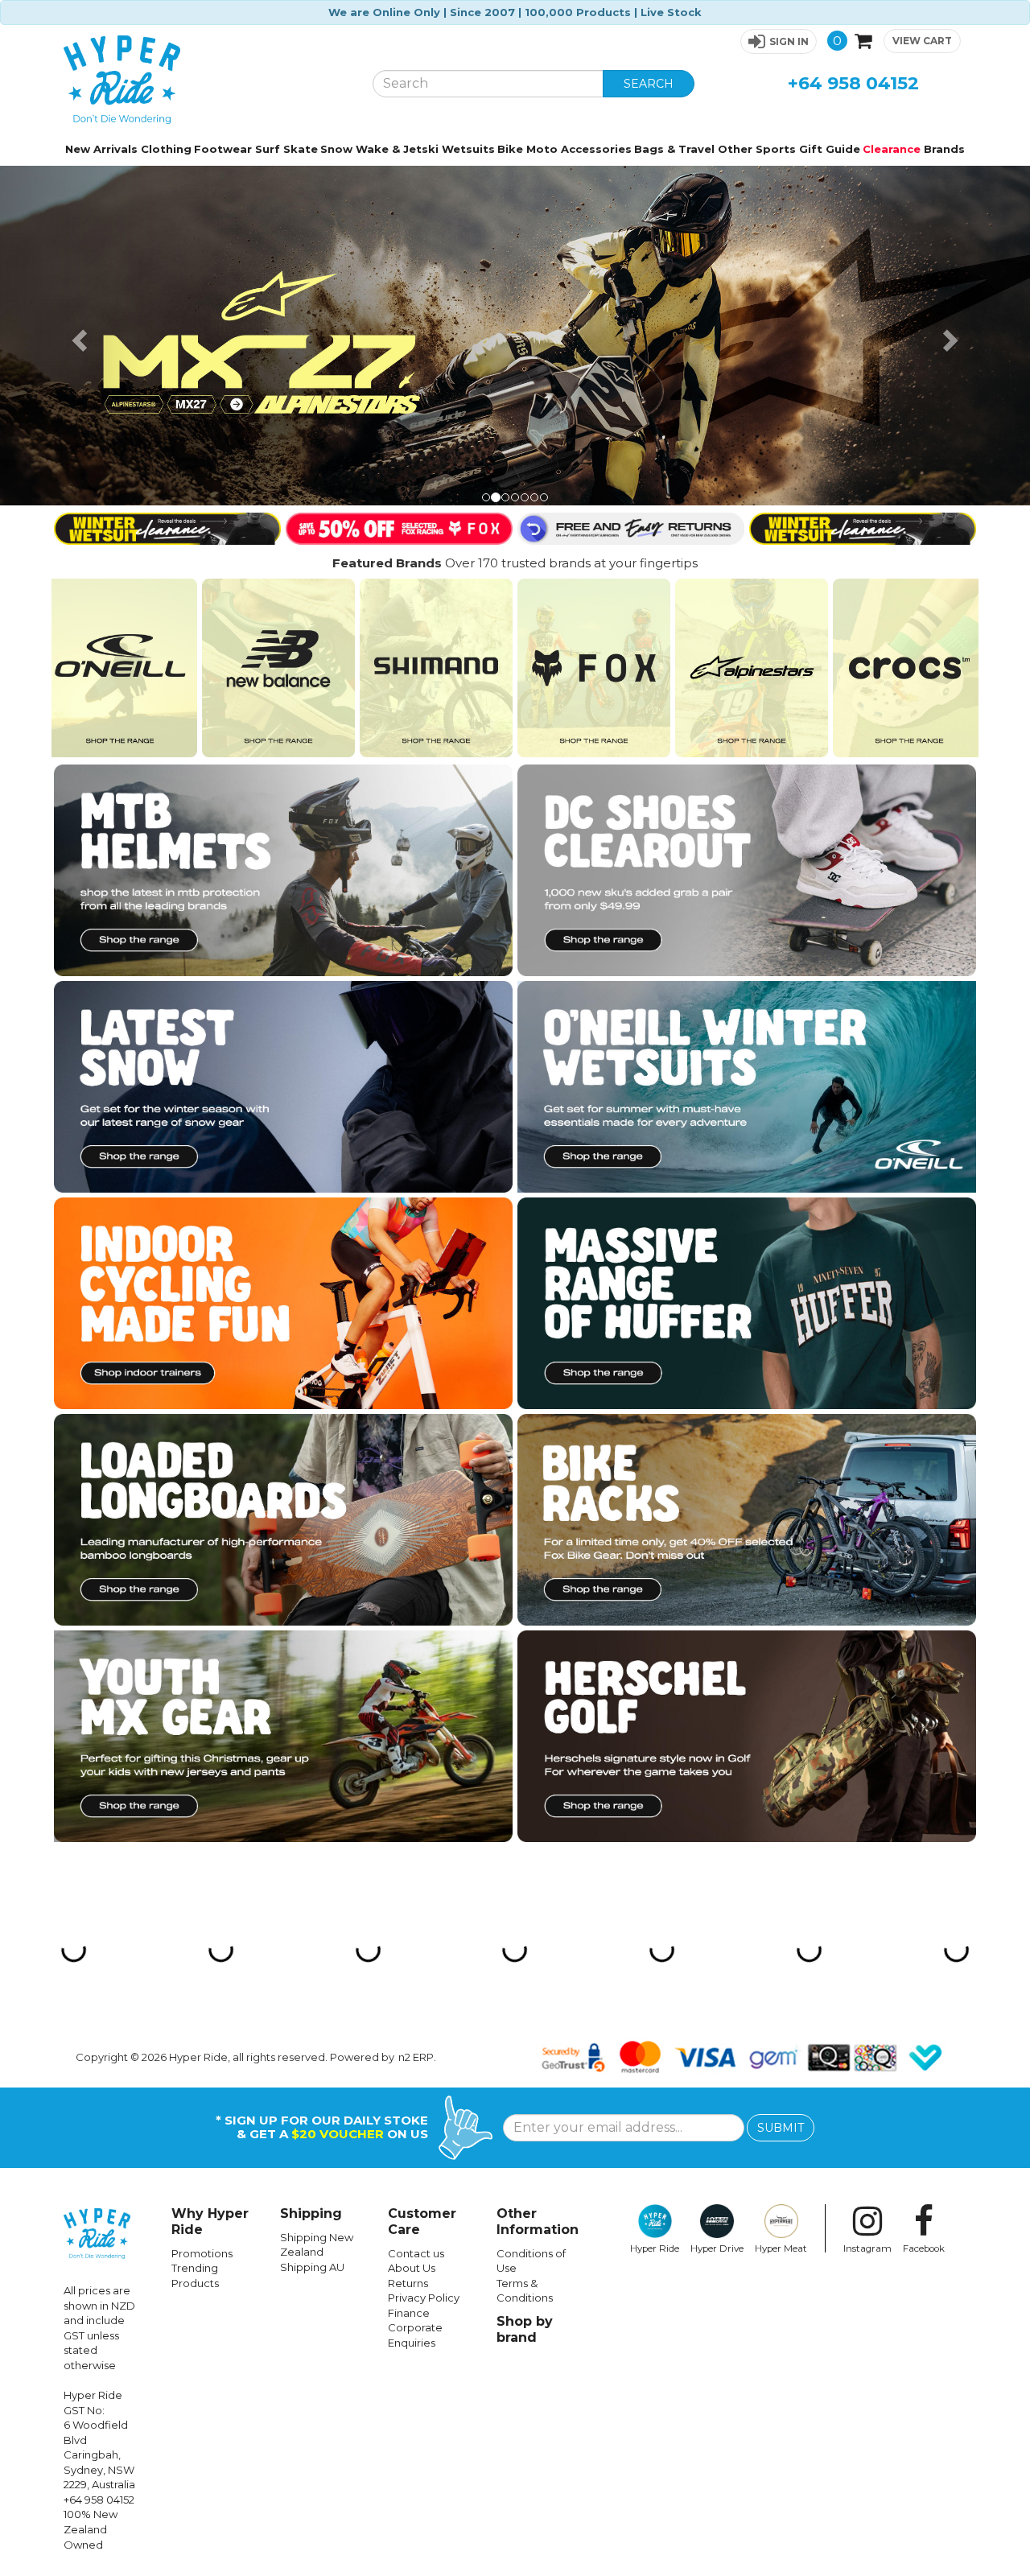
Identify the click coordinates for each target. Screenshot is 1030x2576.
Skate (301, 149)
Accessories (596, 149)
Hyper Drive (717, 1909)
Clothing (166, 149)
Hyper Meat (781, 1909)
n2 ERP (416, 1717)
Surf (268, 149)
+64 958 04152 (853, 83)
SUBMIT (781, 1788)
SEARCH (649, 84)
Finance (409, 1973)
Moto (542, 149)
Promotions (202, 1914)
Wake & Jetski (397, 149)
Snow (336, 149)
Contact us (416, 1914)
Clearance (892, 149)
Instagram (867, 1909)
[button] (779, 41)
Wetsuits (468, 149)
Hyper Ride (655, 1909)
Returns (408, 1943)
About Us (412, 1928)
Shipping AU (312, 1927)
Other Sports (757, 149)
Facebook (924, 1909)
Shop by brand (525, 1990)
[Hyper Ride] (206, 80)
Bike (510, 149)
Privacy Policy (424, 1958)
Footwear (223, 149)
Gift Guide (830, 149)
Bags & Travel (674, 149)
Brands (944, 149)
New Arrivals (101, 149)
